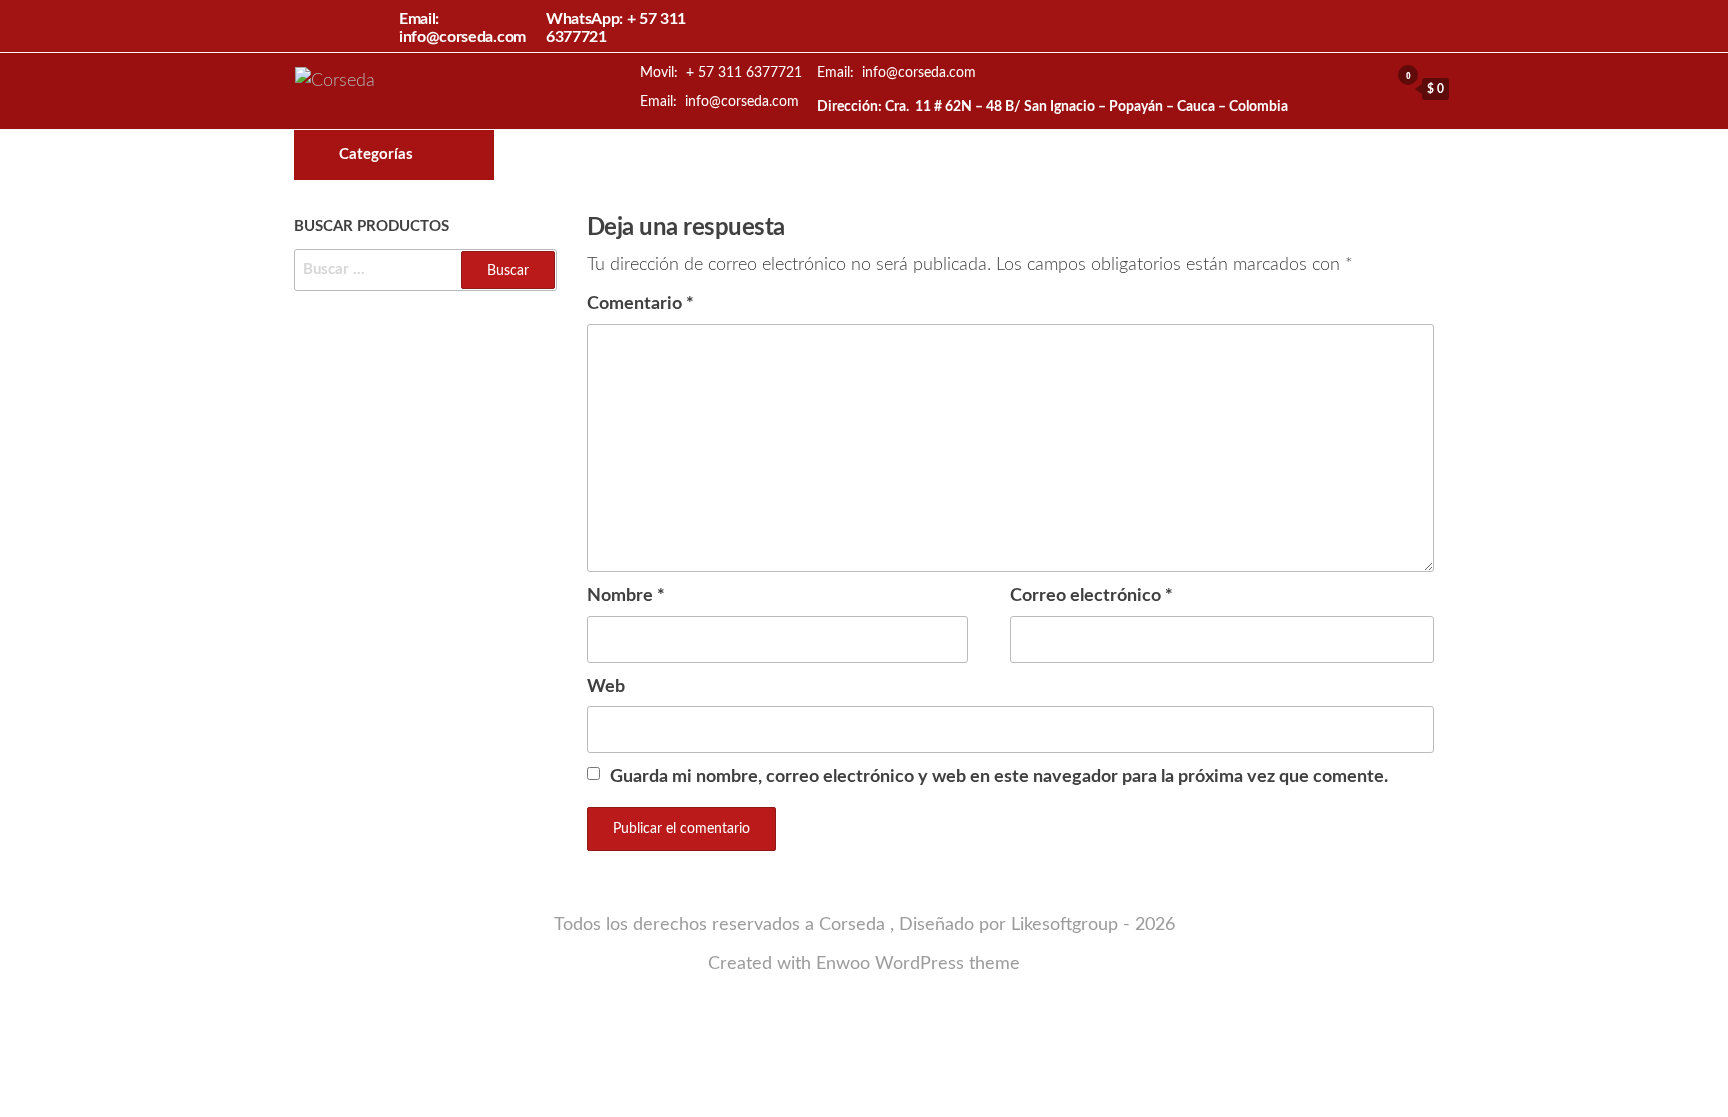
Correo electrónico (1091, 596)
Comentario (640, 304)
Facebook (930, 155)
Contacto (998, 155)
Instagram (964, 155)
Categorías (376, 154)
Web (606, 687)
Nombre (626, 596)
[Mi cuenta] (1369, 88)
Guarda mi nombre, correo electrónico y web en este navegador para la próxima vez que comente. (999, 777)
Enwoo (843, 964)
